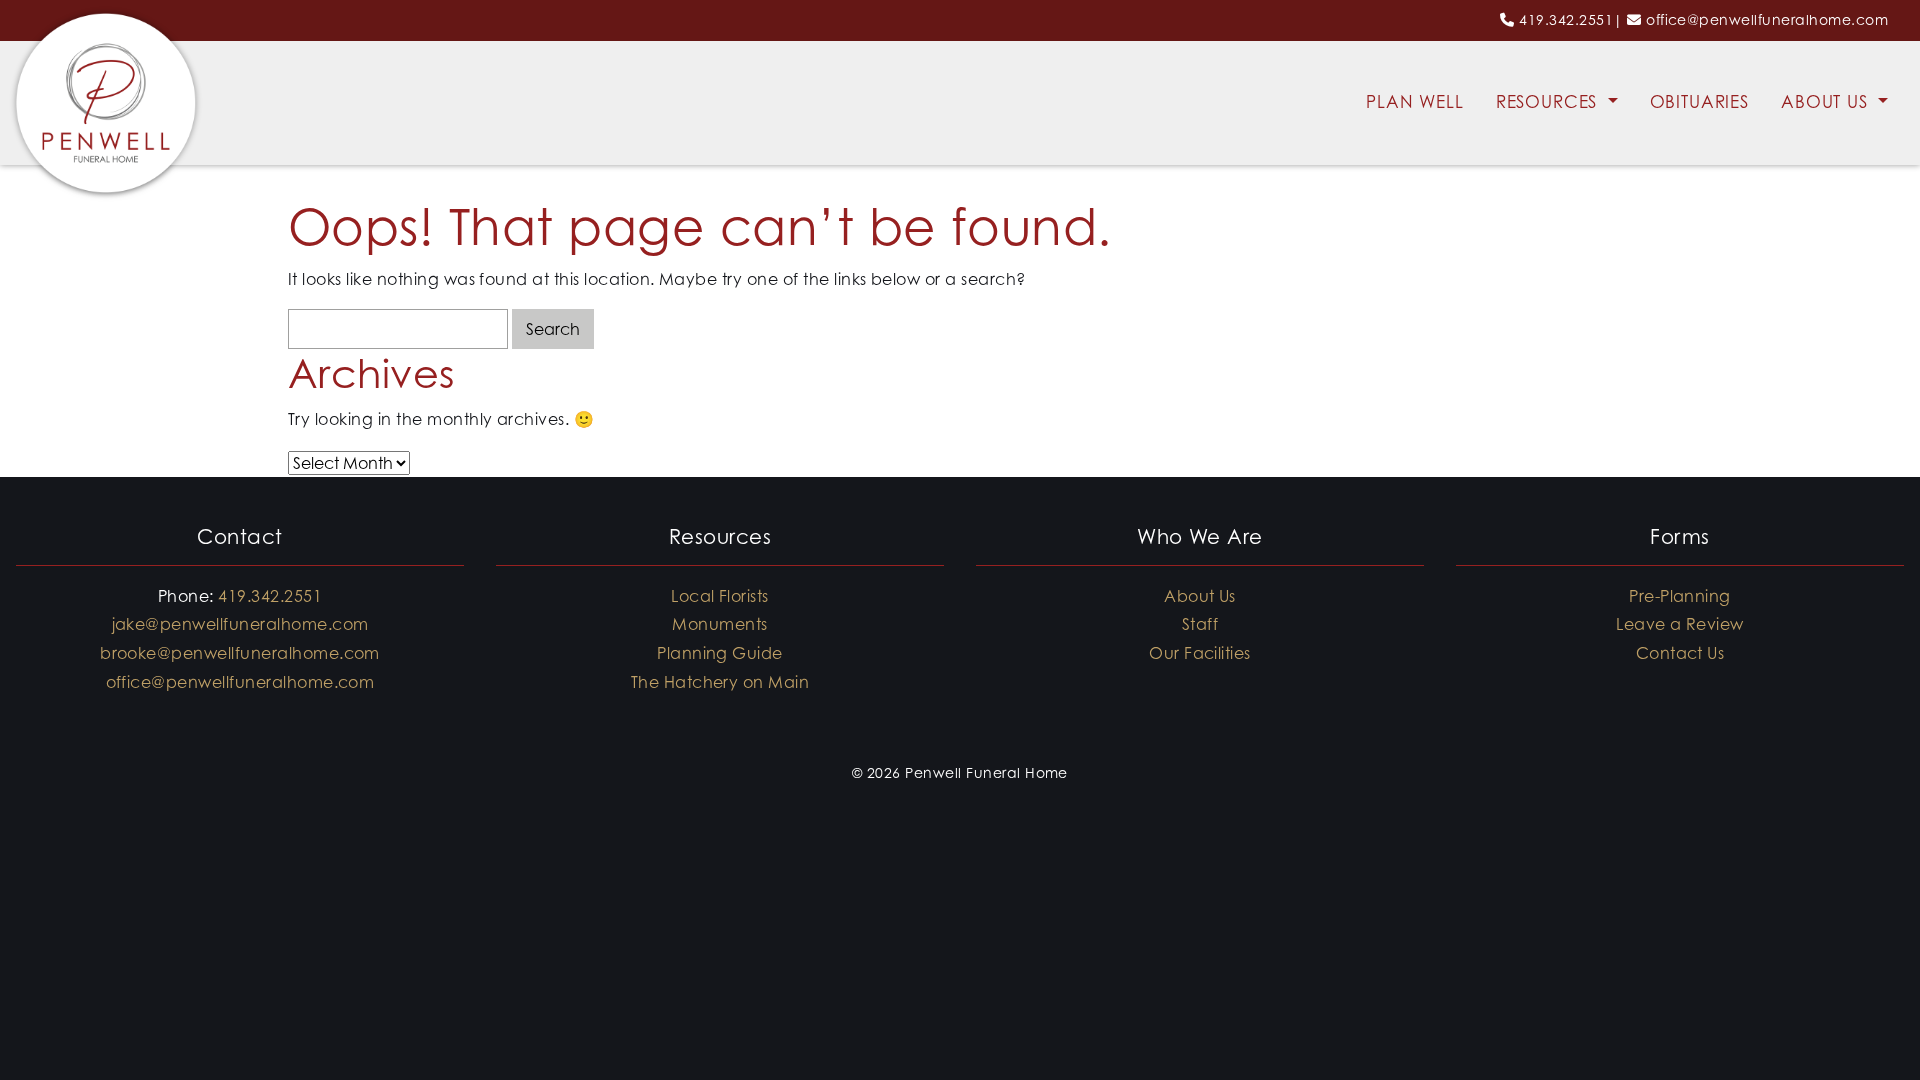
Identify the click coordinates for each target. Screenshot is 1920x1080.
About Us (1827, 102)
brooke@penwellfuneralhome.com (240, 653)
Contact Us (1680, 653)
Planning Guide (720, 653)
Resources (1550, 102)
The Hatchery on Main (720, 682)
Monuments (719, 624)
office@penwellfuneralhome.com (1767, 19)
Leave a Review (1680, 624)
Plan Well (1415, 102)
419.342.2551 (1566, 19)
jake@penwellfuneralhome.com (240, 624)
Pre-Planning (1680, 596)
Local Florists (720, 596)
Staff (1200, 624)
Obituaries (1700, 102)
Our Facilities (1200, 653)
